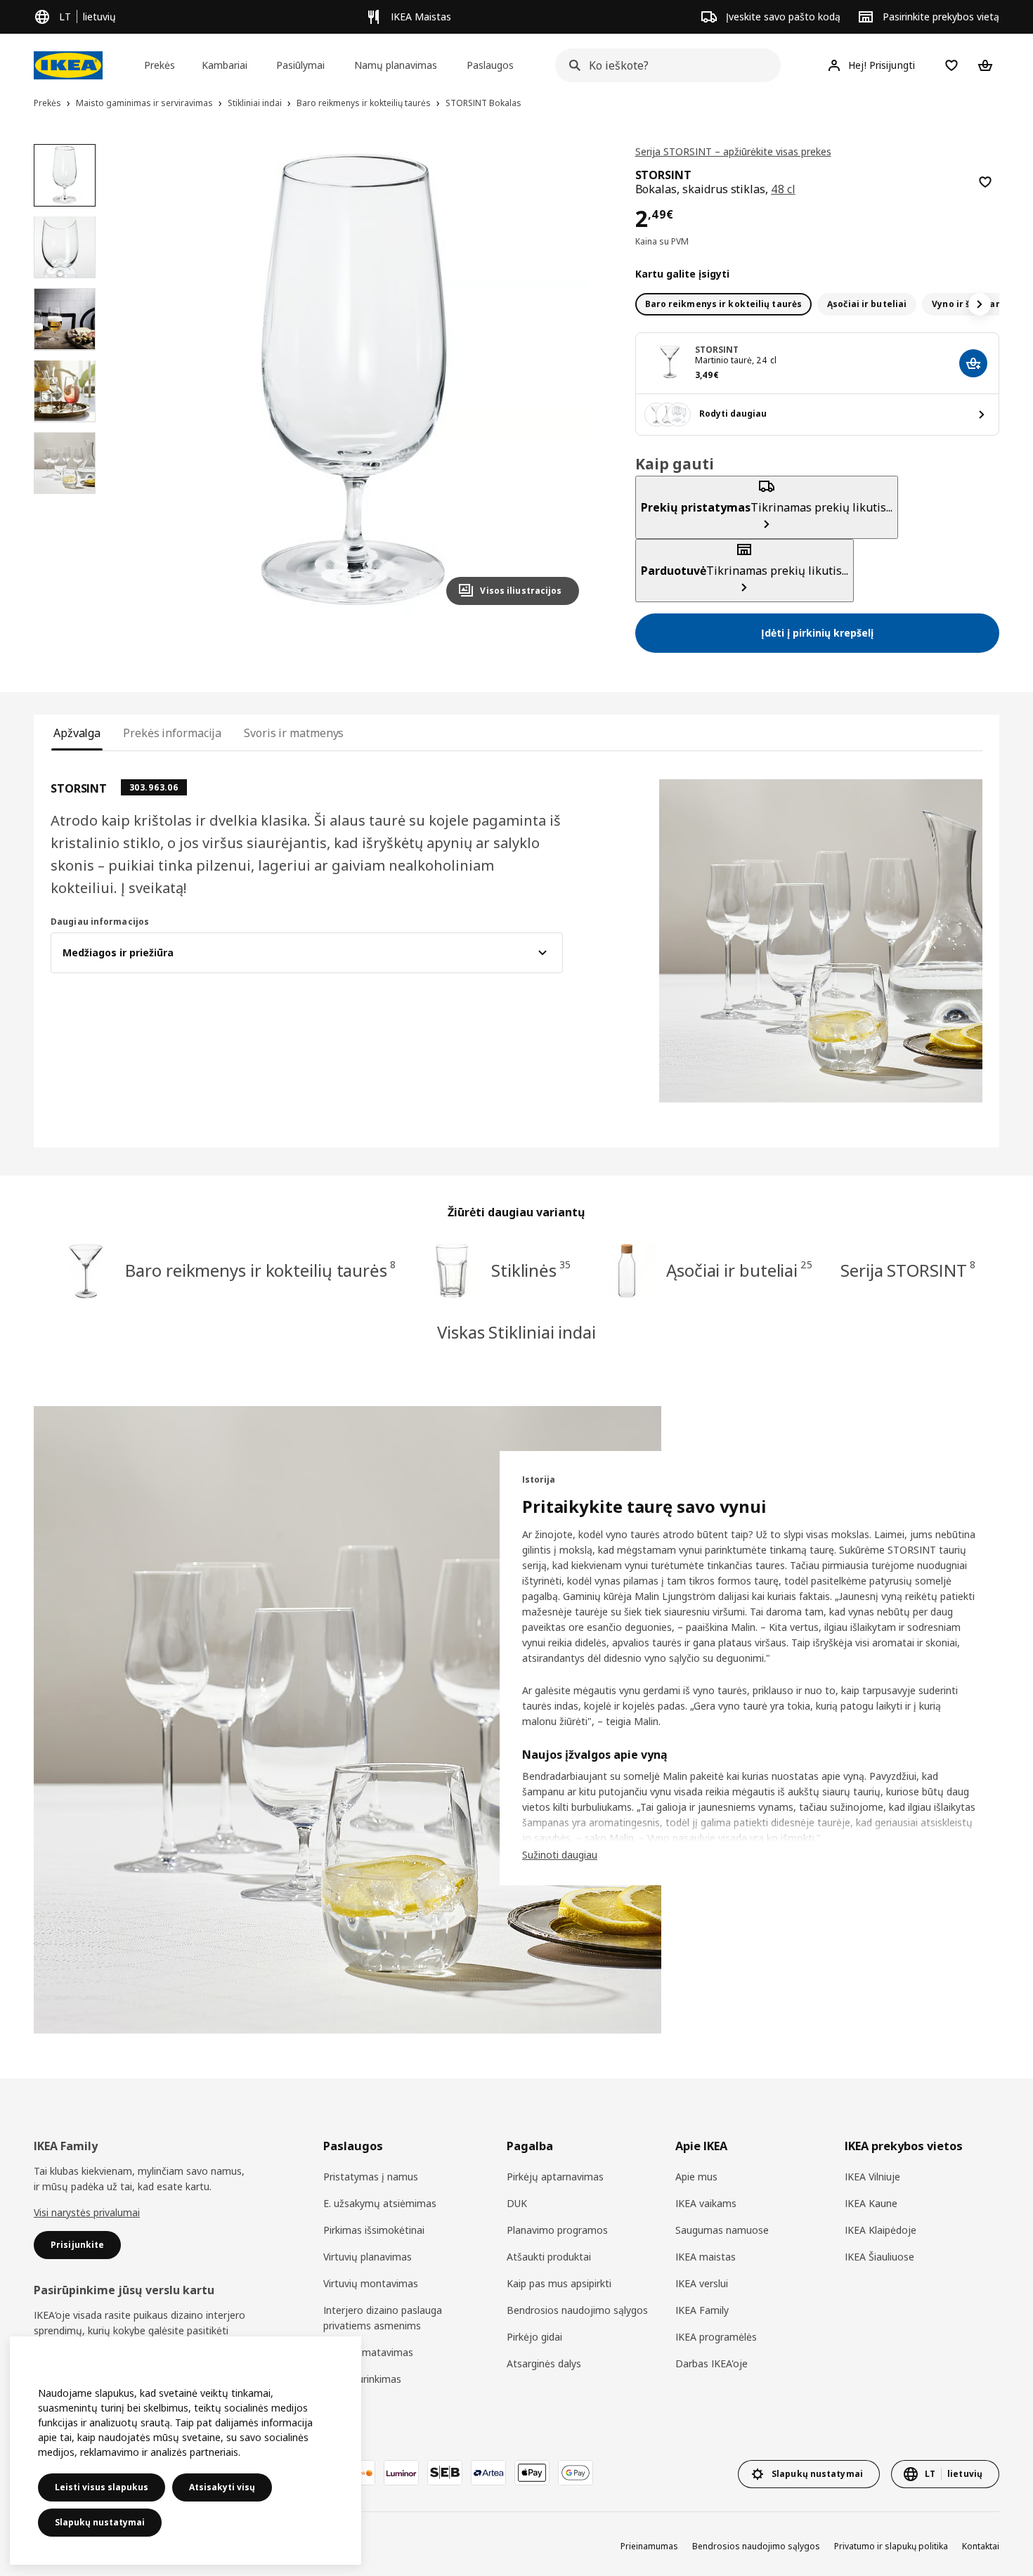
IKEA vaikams (706, 2203)
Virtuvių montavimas (371, 2283)
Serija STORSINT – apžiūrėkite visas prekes (733, 151)
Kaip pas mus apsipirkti (559, 2283)
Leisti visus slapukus (102, 2487)
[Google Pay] (576, 2473)
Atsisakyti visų (222, 2487)
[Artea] (488, 2473)
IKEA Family (702, 2310)
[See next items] (980, 304)
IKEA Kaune (871, 2203)
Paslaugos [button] (490, 65)
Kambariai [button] (225, 65)
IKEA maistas (706, 2257)
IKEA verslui (702, 2283)
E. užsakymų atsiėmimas (380, 2203)
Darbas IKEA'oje (712, 2363)
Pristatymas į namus (371, 2177)
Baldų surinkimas (362, 2379)
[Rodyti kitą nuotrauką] (562, 379)
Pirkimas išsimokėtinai (374, 2230)
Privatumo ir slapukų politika (891, 2546)
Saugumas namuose (722, 2230)
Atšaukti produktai (549, 2257)
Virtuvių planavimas (368, 2257)
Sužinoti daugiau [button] (560, 1855)
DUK (517, 2203)
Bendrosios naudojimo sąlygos (577, 2310)
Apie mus (696, 2177)
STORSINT (717, 350)
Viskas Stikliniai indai (516, 1332)
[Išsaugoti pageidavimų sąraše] (985, 182)
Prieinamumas (649, 2546)
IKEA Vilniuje (872, 2177)
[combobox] (664, 65)
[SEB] (445, 2473)
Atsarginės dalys (544, 2363)
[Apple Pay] (532, 2473)
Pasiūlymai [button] (300, 65)
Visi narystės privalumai (87, 2212)
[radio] (724, 304)
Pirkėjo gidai (534, 2337)
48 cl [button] (783, 189)
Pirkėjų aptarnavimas (555, 2177)
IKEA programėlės (716, 2337)
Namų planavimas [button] (396, 65)
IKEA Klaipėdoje (881, 2230)
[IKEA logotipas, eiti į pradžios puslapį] (68, 65)
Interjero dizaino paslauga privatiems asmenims (383, 2318)
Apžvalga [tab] (77, 733)
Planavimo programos (557, 2230)
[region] (354, 380)
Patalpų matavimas (368, 2352)
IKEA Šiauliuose (879, 2257)
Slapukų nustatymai (100, 2522)
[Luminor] (401, 2473)
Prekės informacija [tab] (172, 733)
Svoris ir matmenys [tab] (294, 733)
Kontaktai (981, 2546)
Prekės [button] (160, 65)
